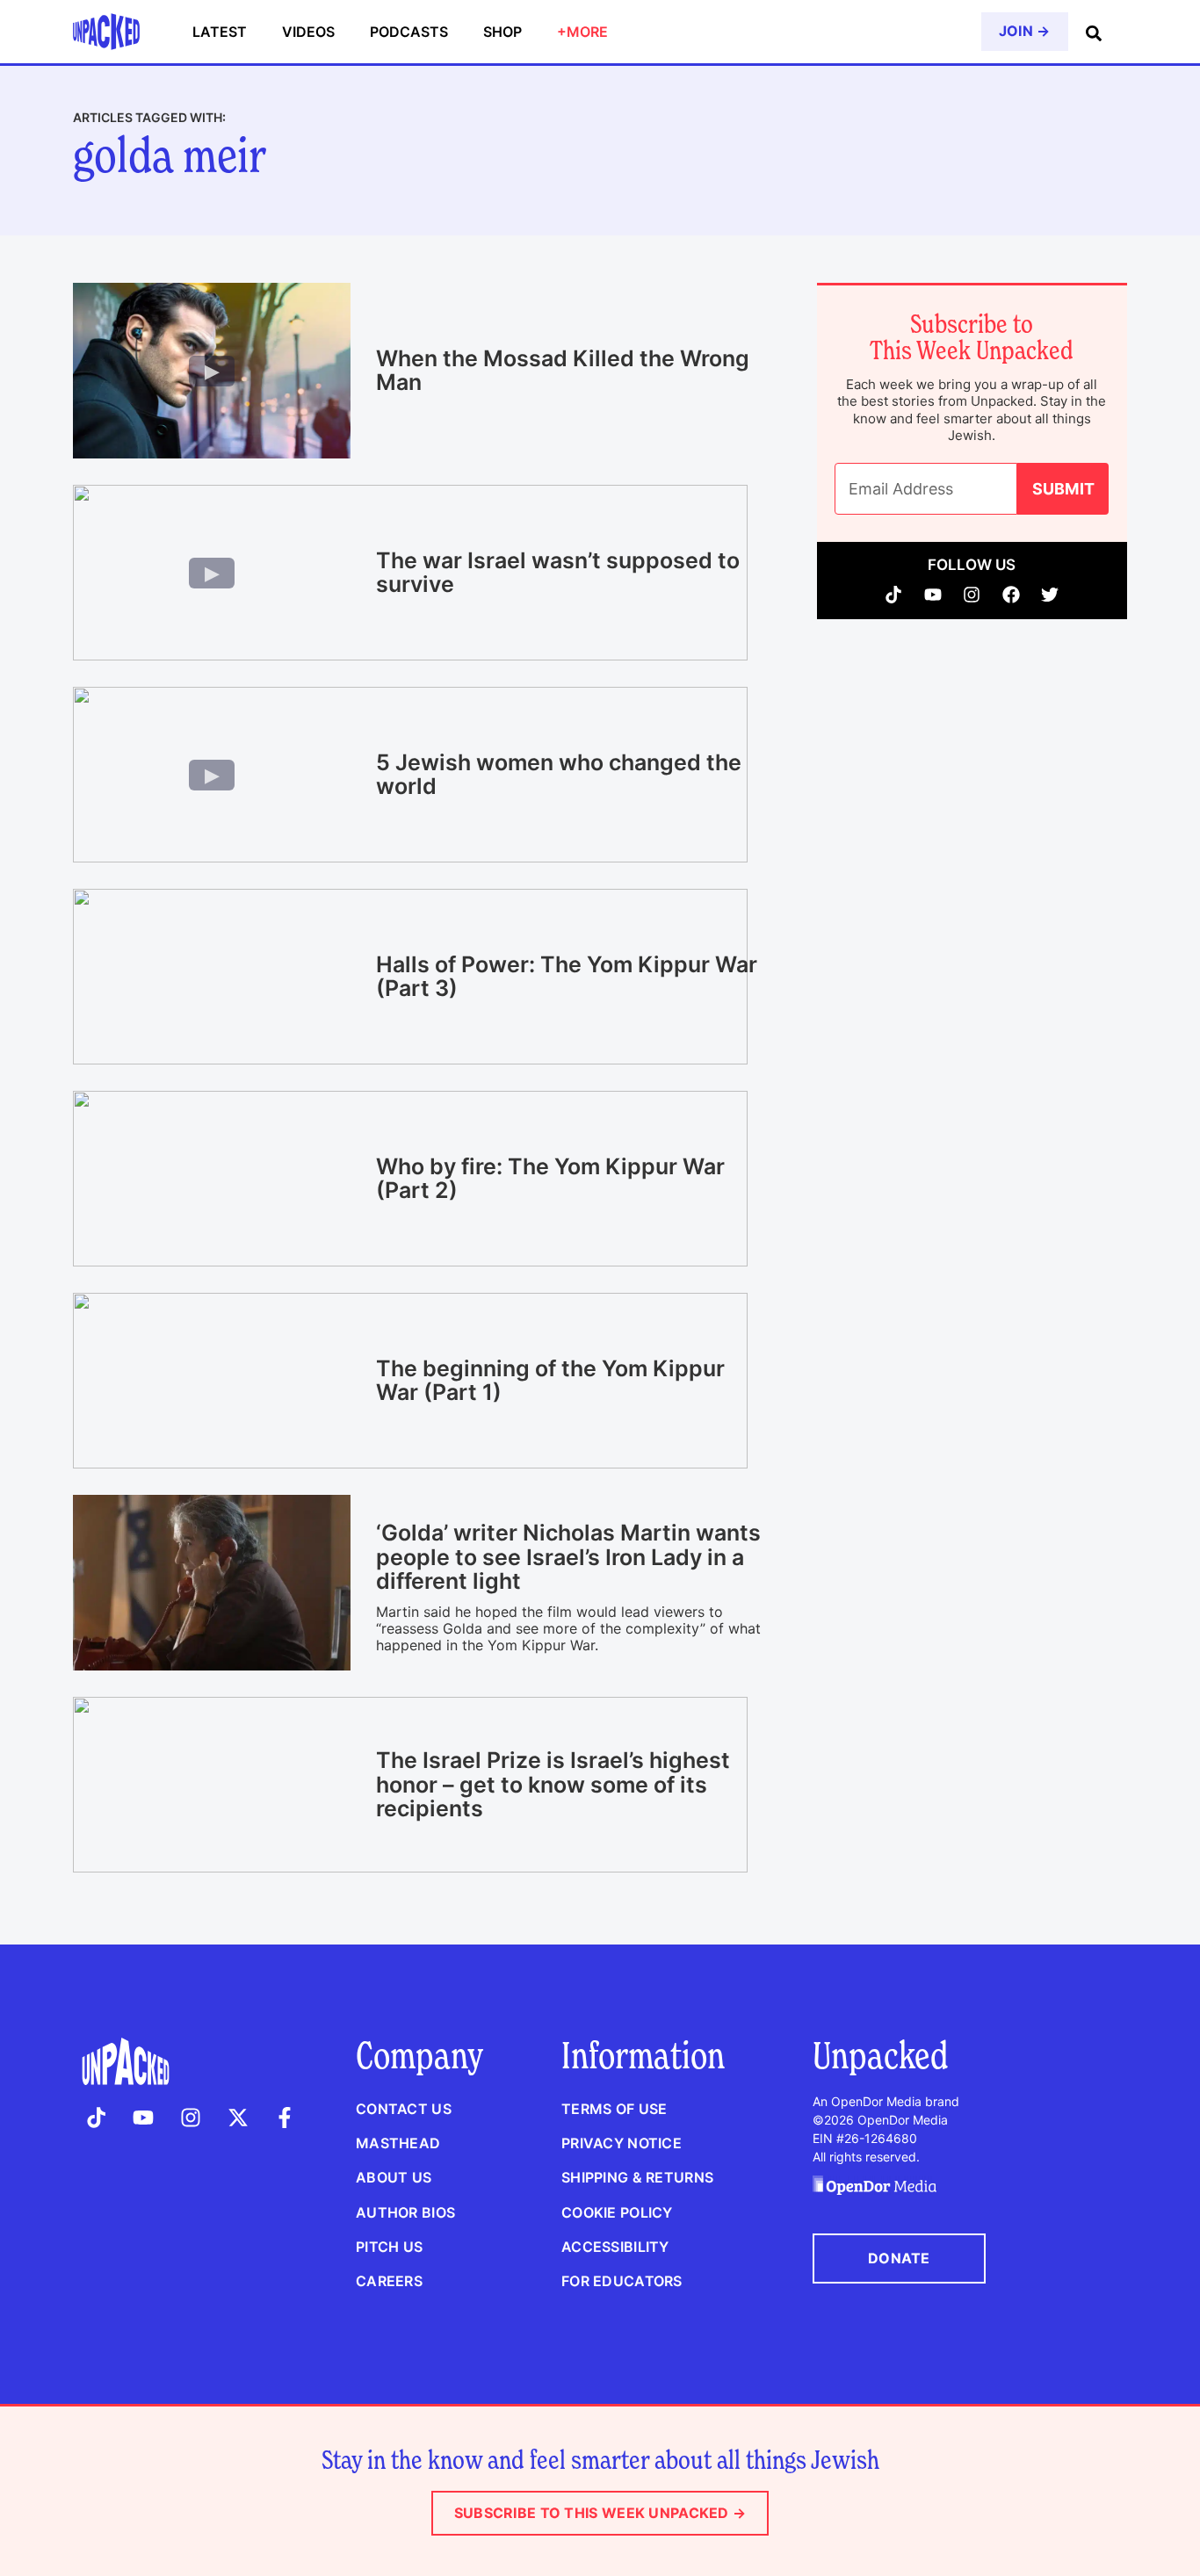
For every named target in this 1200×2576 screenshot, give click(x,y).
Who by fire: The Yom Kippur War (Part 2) (550, 1179)
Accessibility (615, 2247)
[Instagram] (972, 595)
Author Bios (405, 2212)
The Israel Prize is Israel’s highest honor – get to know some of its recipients (553, 1784)
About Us (394, 2177)
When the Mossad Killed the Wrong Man (563, 371)
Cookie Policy (617, 2212)
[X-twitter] (238, 2118)
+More (582, 32)
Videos (308, 32)
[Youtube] (933, 595)
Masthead (398, 2143)
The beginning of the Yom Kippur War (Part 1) (550, 1381)
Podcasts (409, 32)
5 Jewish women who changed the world (559, 775)
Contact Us (404, 2109)
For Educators (622, 2281)
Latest (220, 32)
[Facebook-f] (285, 2118)
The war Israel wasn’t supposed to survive (558, 573)
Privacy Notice (622, 2143)
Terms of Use (614, 2109)
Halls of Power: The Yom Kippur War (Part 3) (567, 977)
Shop (502, 32)
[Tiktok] (894, 595)
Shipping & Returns (637, 2177)
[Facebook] (1012, 595)
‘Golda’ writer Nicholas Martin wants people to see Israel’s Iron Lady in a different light (568, 1557)
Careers (389, 2281)
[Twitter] (1050, 595)
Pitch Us (389, 2247)
